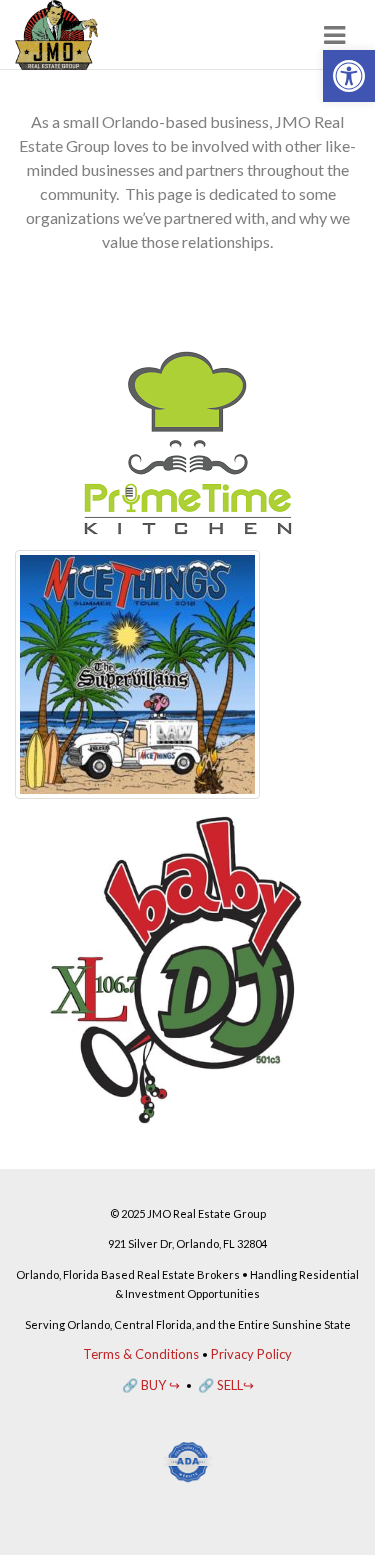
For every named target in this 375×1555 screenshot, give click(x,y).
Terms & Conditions (141, 1354)
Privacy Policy (251, 1354)
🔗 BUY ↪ (151, 1385)
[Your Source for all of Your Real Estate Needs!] (56, 35)
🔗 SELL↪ (226, 1385)
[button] (349, 76)
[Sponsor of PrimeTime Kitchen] (187, 440)
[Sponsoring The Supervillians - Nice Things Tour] (137, 672)
